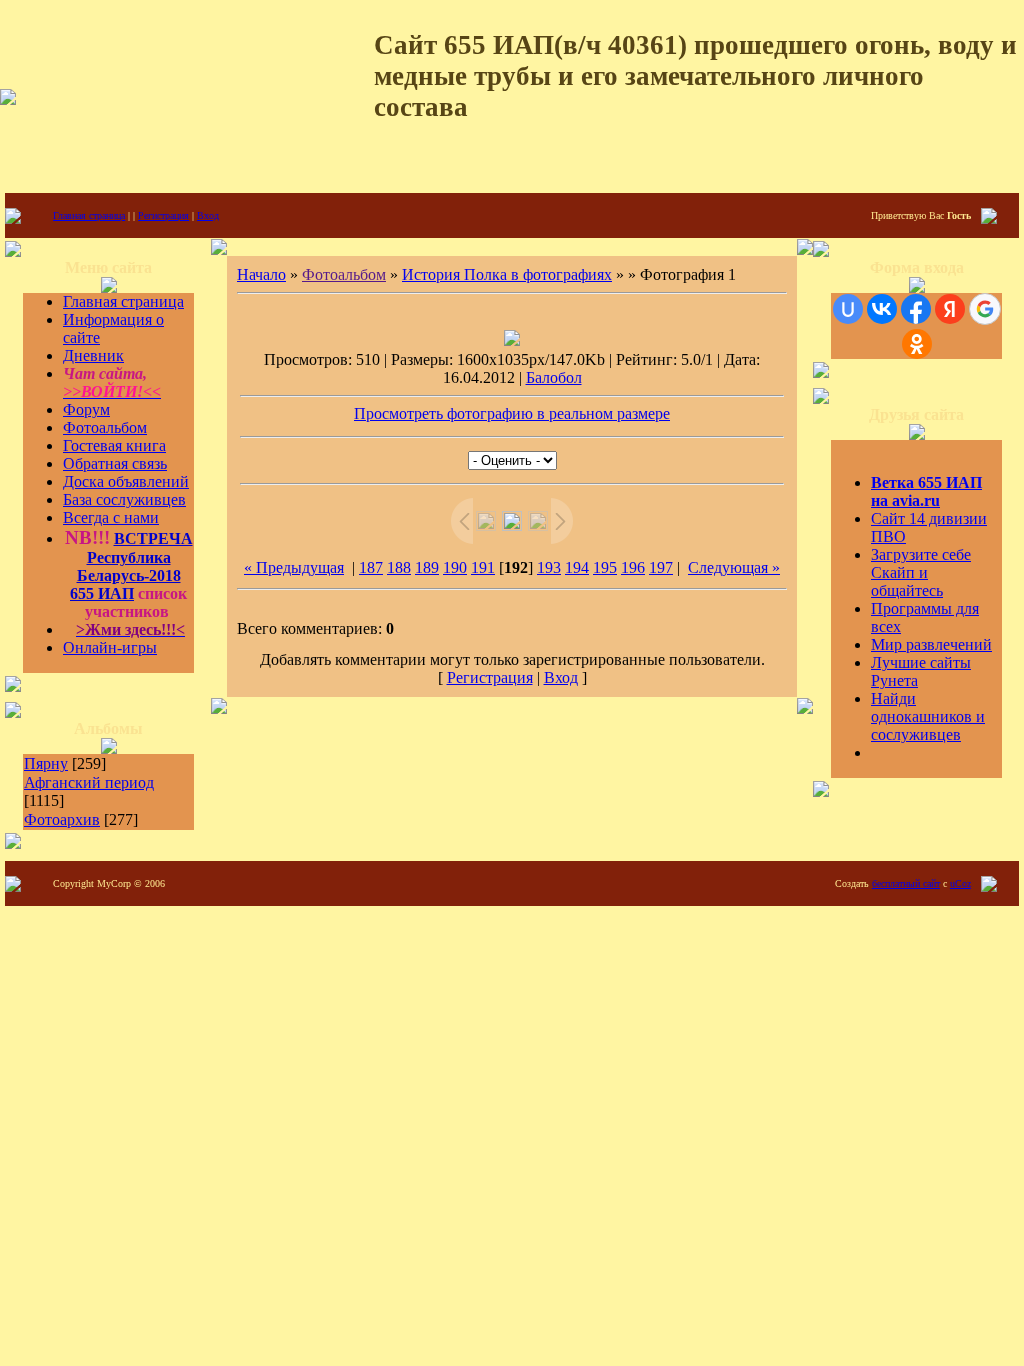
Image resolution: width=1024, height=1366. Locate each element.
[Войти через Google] (985, 309)
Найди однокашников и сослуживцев (928, 716)
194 (577, 567)
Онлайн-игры (110, 647)
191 (483, 567)
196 (633, 567)
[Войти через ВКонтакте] (882, 309)
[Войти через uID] (848, 309)
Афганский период (89, 782)
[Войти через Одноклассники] (917, 344)
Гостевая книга (114, 445)
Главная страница (89, 215)
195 (605, 567)
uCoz (960, 883)
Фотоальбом (105, 427)
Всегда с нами (111, 517)
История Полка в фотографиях (507, 274)
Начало (261, 274)
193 (549, 567)
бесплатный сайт (906, 883)
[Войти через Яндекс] (950, 309)
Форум (86, 409)
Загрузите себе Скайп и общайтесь (921, 572)
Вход (208, 215)
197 (661, 567)
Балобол (554, 377)
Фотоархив (62, 819)
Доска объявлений (126, 481)
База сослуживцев (124, 499)
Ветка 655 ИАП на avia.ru (926, 491)
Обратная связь (115, 463)
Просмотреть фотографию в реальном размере (512, 413)
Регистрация (163, 215)
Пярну (46, 763)
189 (427, 567)
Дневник (93, 355)
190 (455, 567)
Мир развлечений (931, 644)
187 (371, 567)
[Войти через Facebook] (916, 309)
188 (399, 567)
